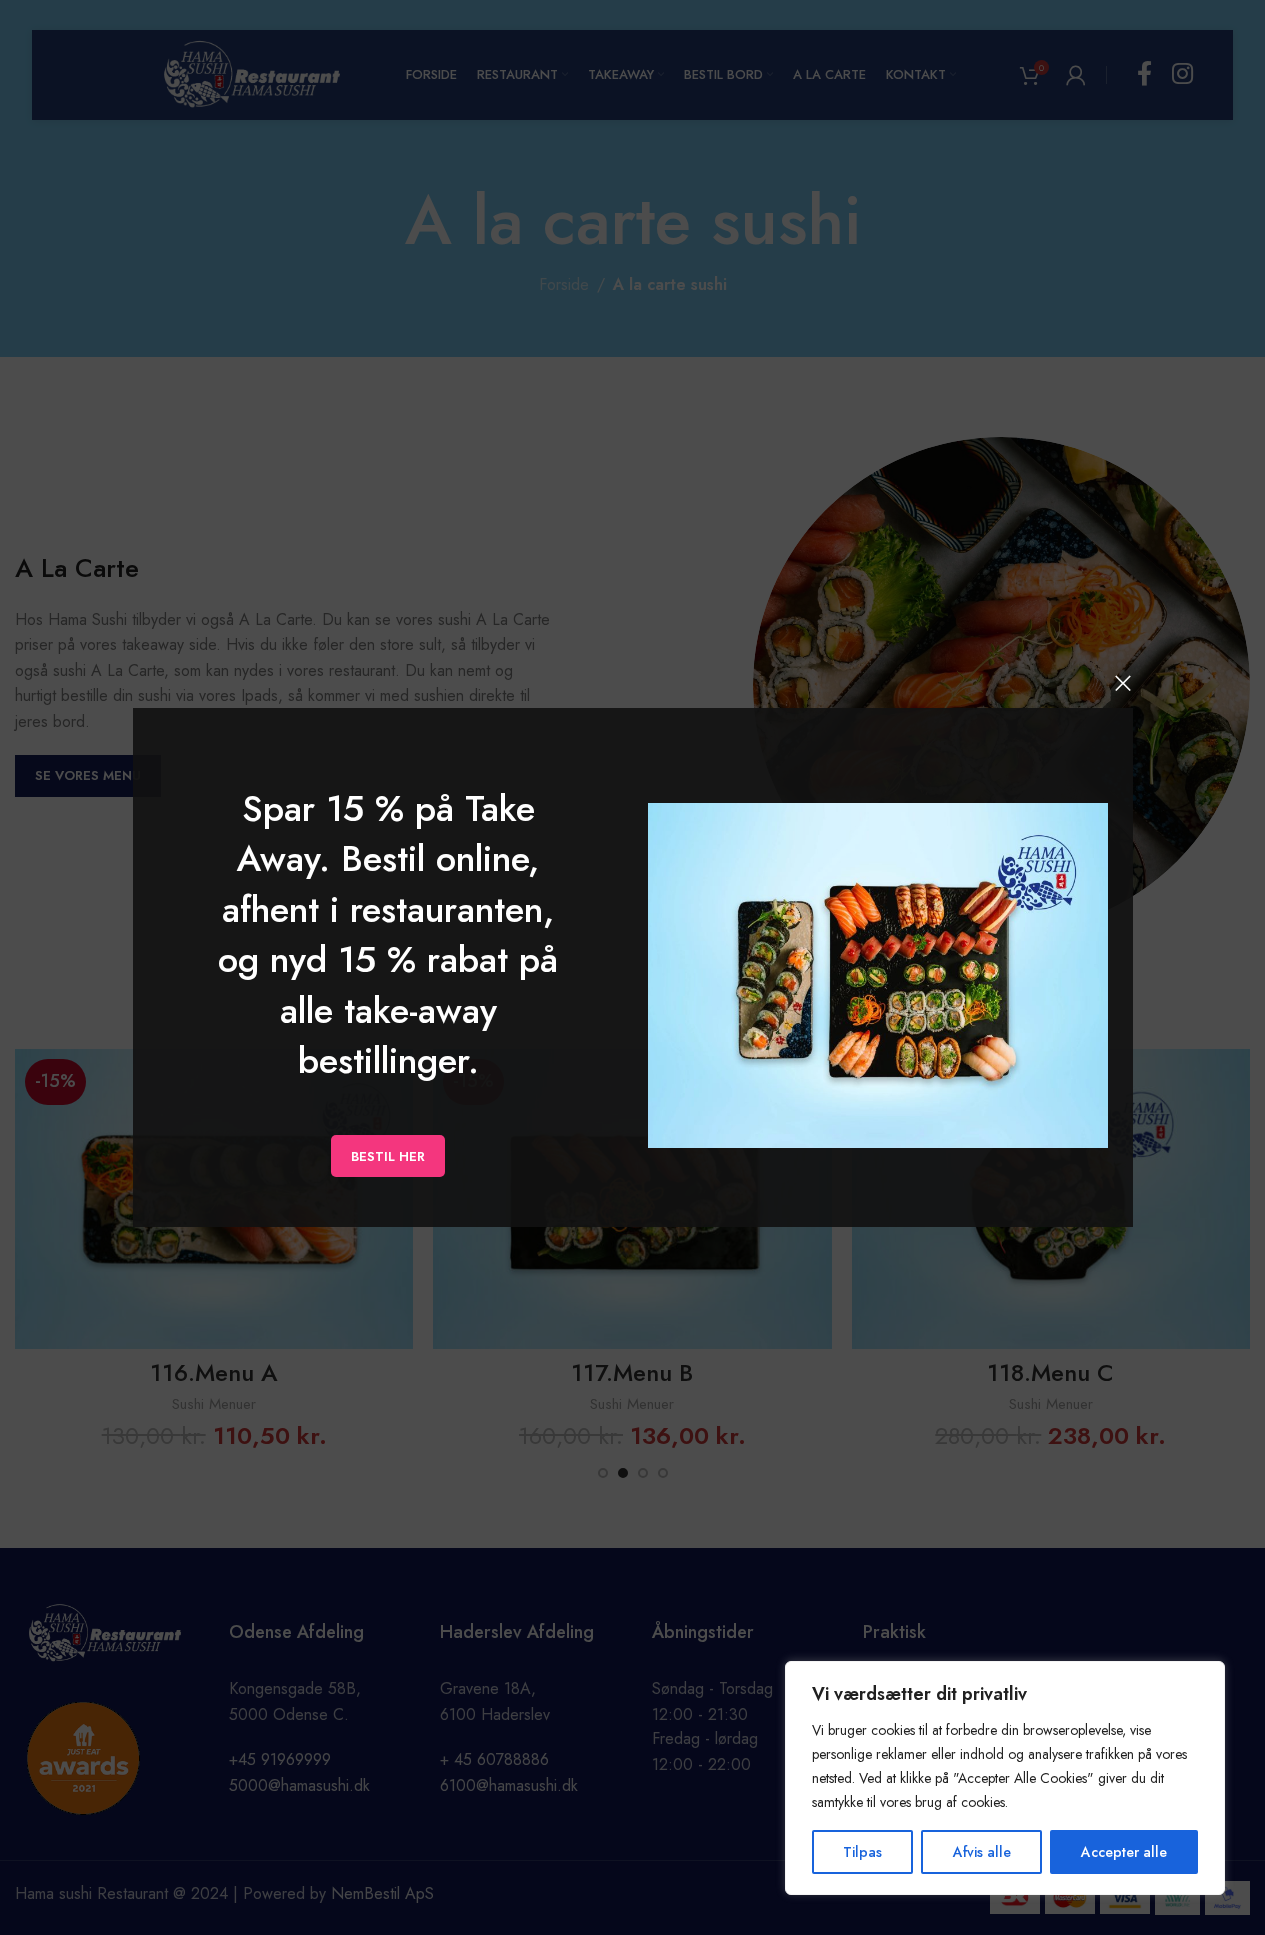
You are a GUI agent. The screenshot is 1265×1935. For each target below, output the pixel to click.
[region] (1005, 1778)
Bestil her (388, 1155)
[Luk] (1123, 683)
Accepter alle (1124, 1852)
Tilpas (862, 1852)
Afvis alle (982, 1852)
